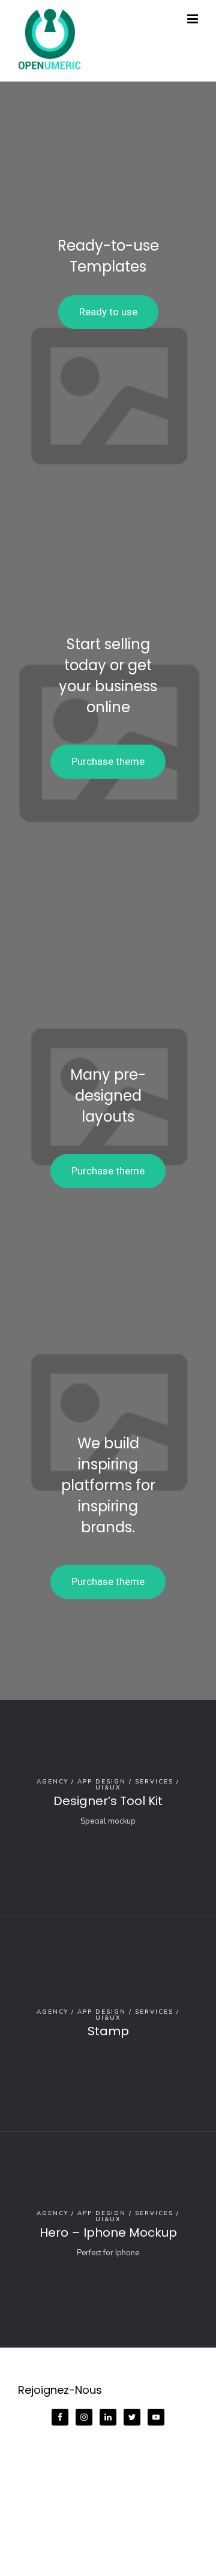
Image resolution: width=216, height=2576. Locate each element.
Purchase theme (108, 761)
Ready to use (108, 312)
